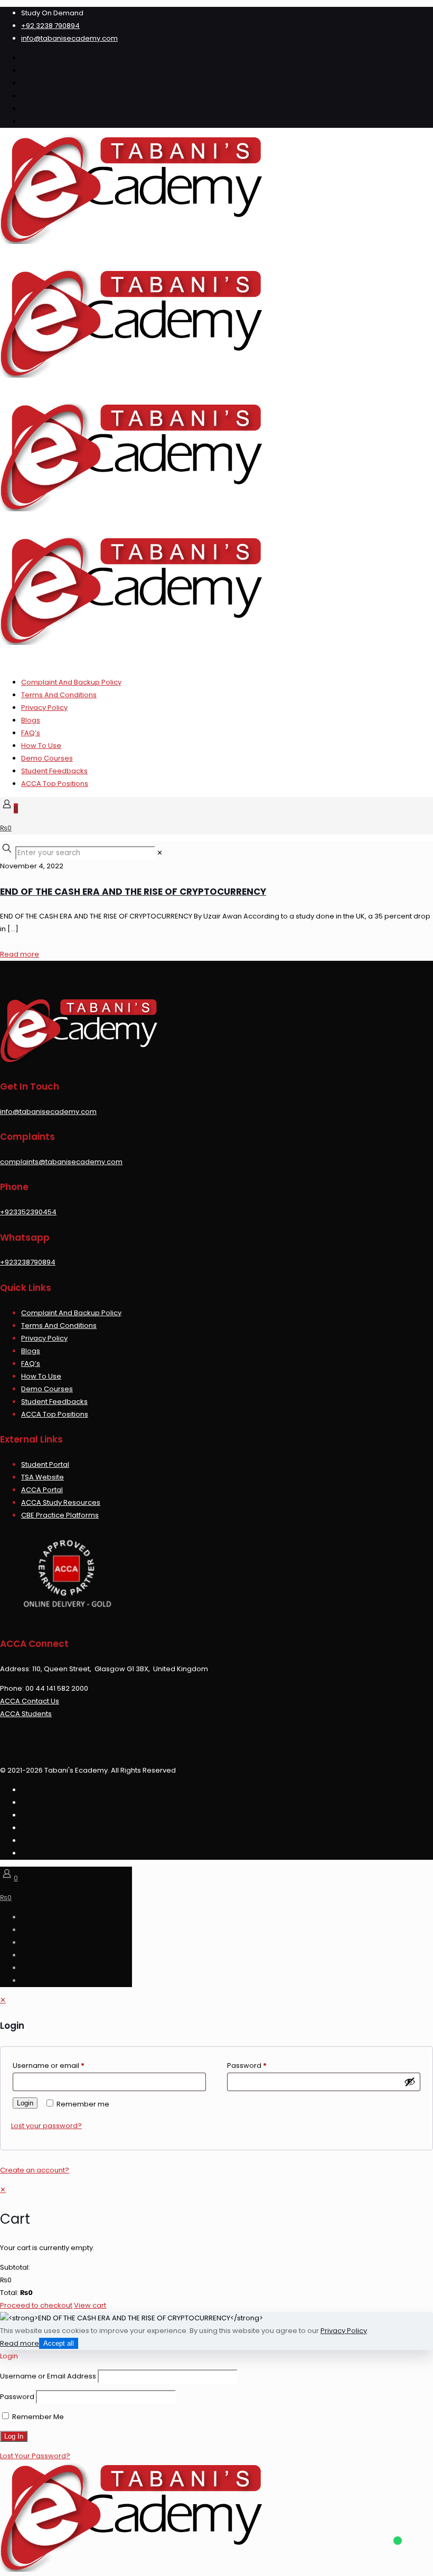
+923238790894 (28, 1262)
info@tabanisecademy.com (69, 38)
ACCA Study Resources (61, 1502)
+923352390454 (28, 1212)
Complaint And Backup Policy (71, 682)
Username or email (49, 2066)
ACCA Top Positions (55, 784)
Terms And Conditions (59, 695)
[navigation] (216, 2248)
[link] (160, 853)
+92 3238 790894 (50, 26)
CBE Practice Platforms (60, 1515)
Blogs (31, 720)
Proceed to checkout (36, 2305)
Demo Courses (47, 758)
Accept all (59, 2343)
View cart (90, 2305)
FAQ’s (31, 733)
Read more (20, 954)
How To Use (41, 746)
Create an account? (35, 2170)
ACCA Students (26, 1714)
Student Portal (45, 1464)
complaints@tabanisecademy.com (61, 1162)
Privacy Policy (44, 708)
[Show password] (410, 2082)
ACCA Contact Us (30, 1701)
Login (25, 2103)
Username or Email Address (48, 2376)
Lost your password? (46, 2126)
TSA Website (43, 1477)
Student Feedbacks (54, 771)
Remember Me (37, 2417)
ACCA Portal (42, 1490)
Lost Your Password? (35, 2456)
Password (247, 2066)
